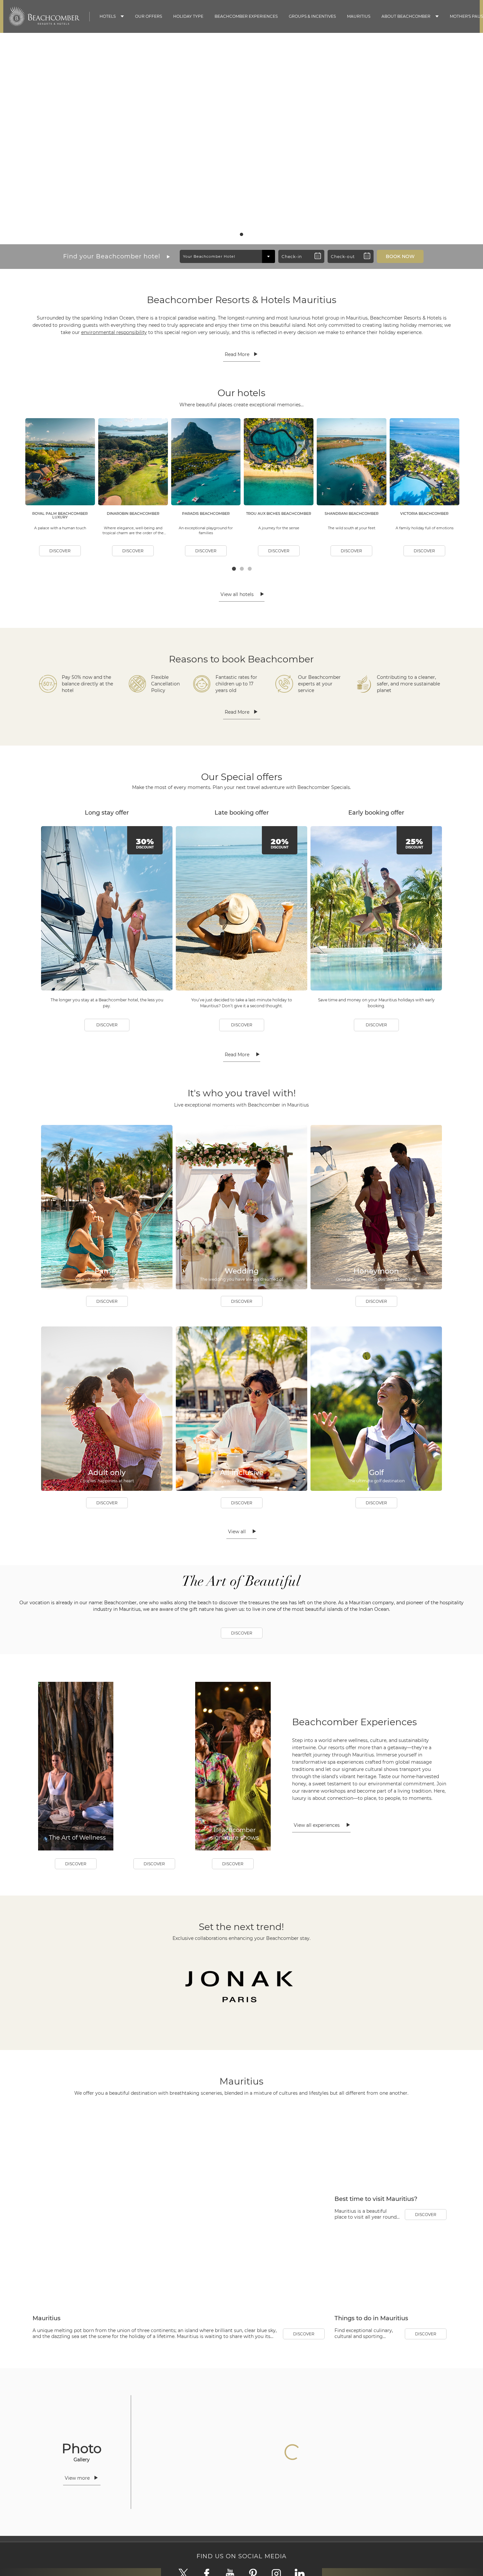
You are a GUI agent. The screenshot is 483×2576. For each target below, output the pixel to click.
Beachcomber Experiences (246, 16)
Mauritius (359, 16)
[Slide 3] (247, 234)
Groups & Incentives (312, 16)
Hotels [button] (108, 16)
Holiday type (188, 16)
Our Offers (149, 16)
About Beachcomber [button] (406, 16)
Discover (242, 219)
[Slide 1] (236, 234)
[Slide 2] (241, 234)
